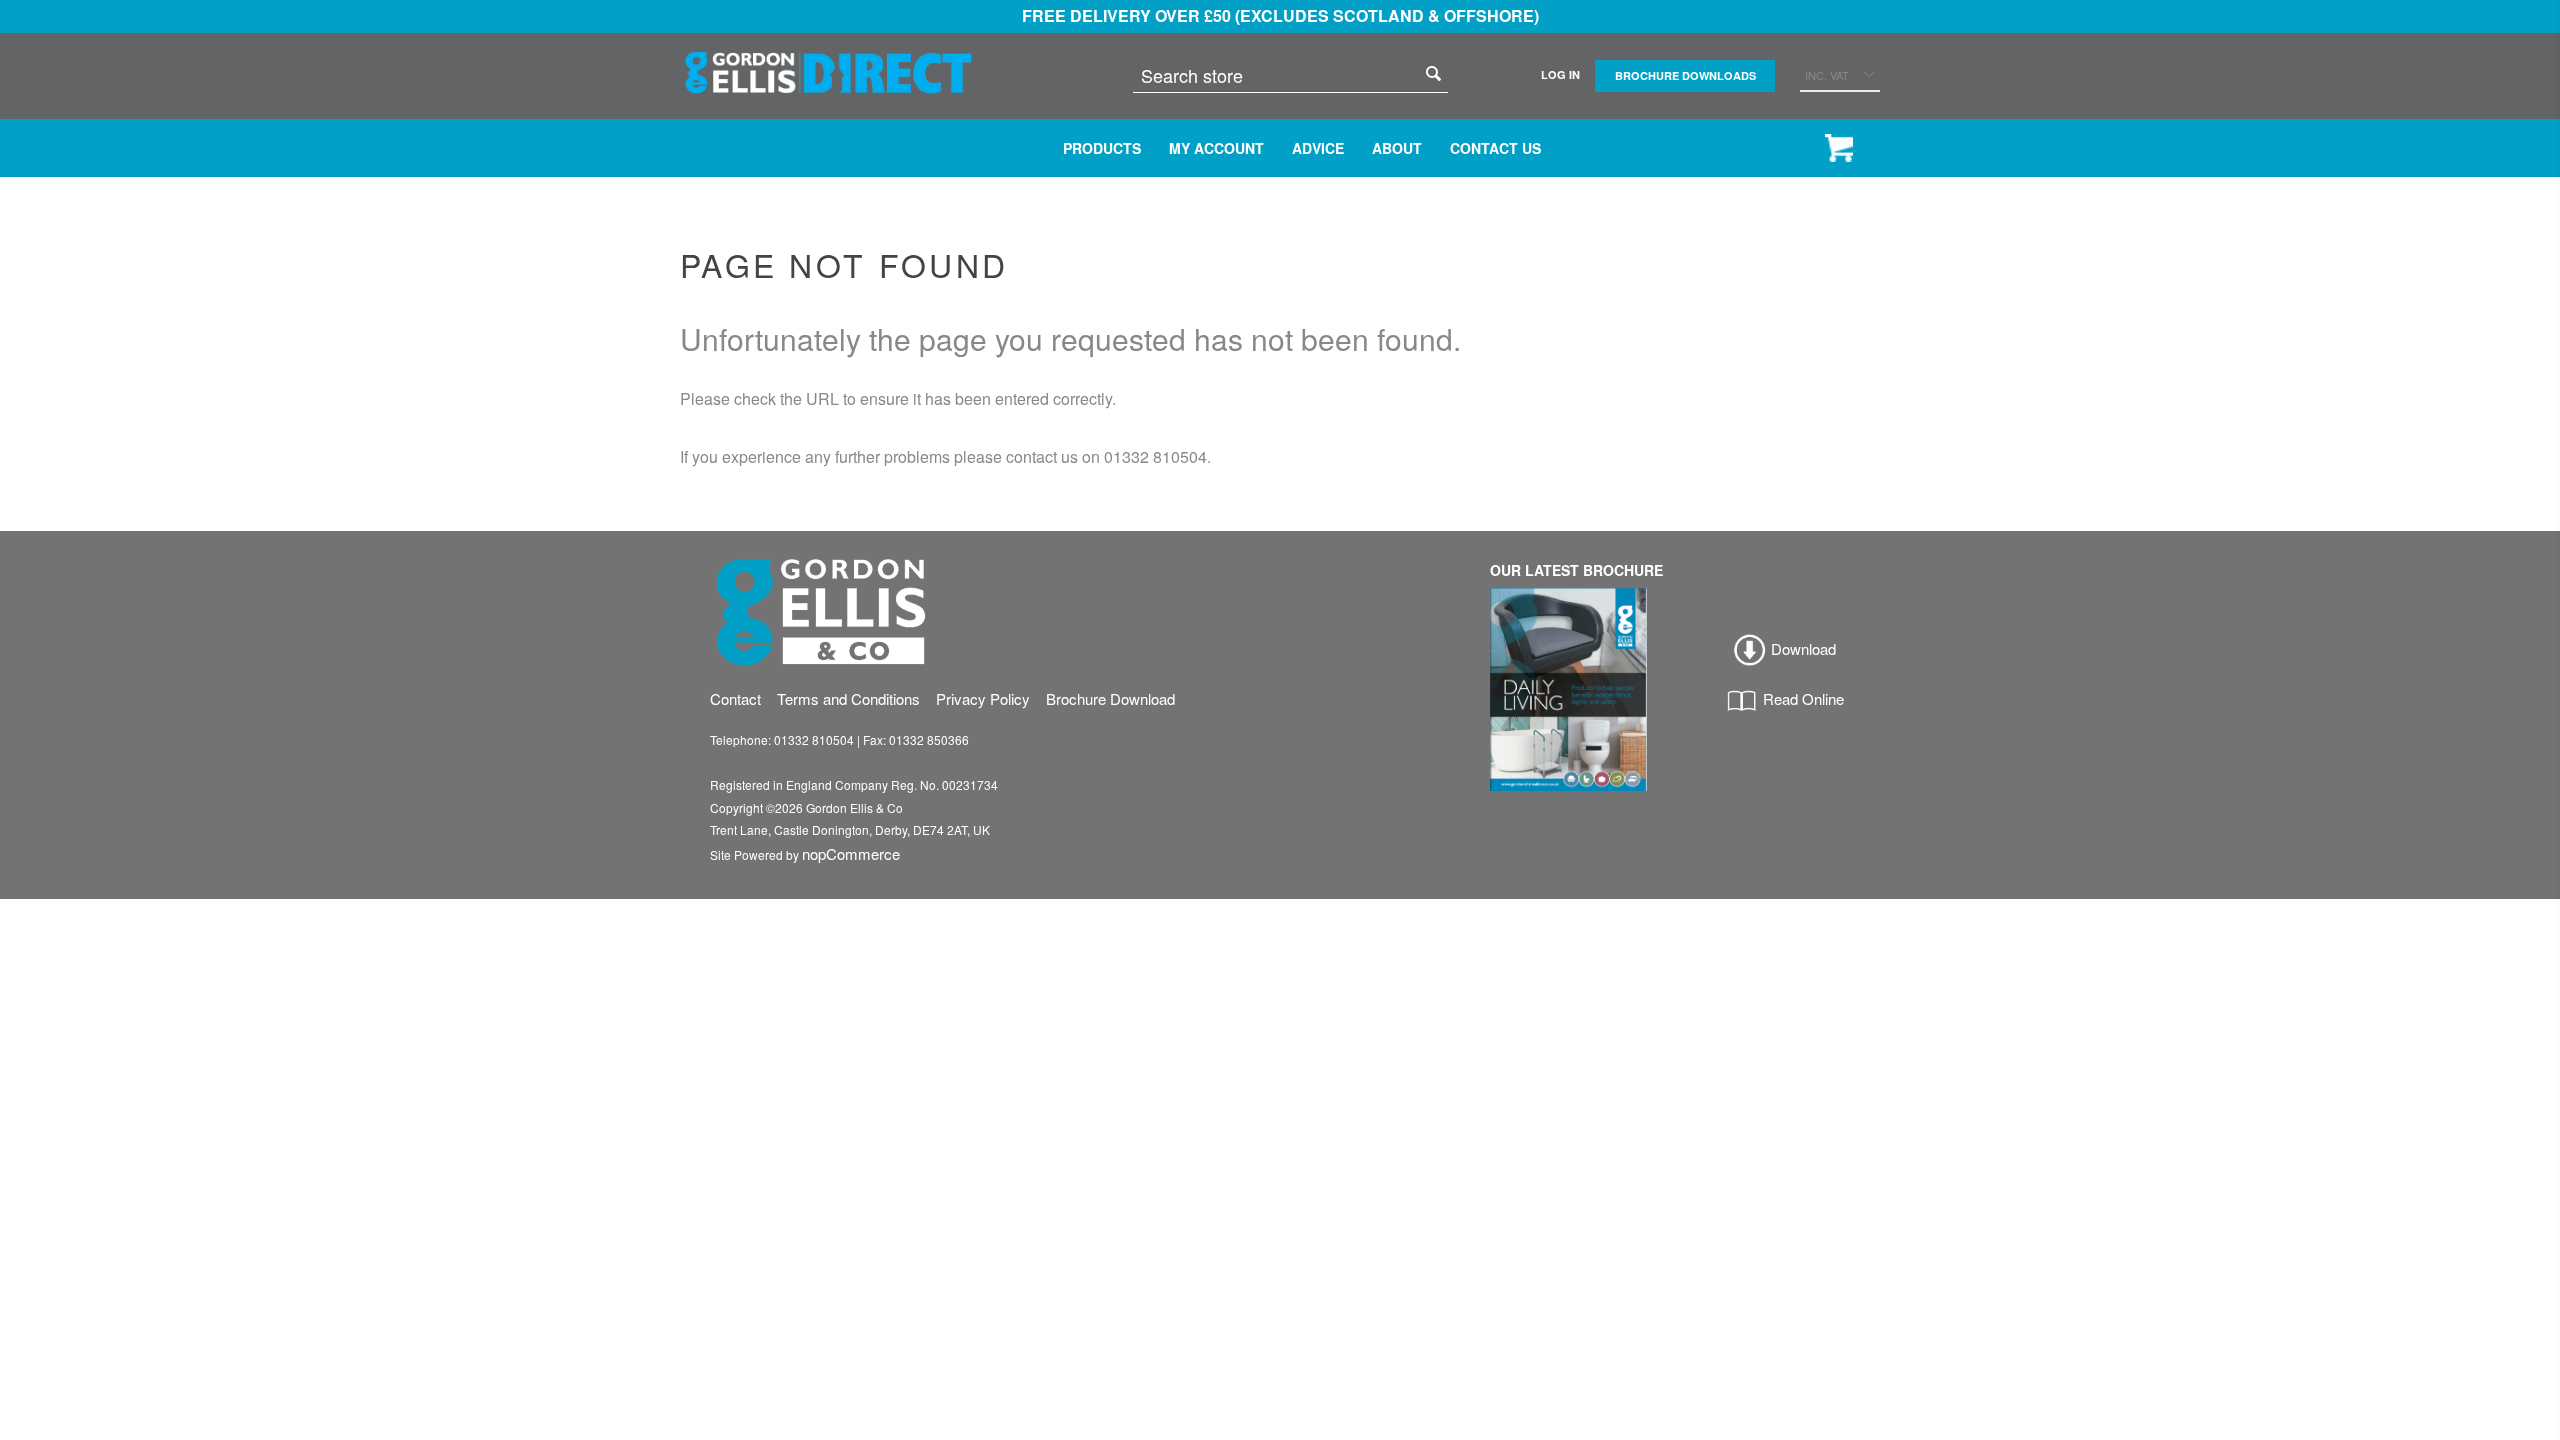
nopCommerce (851, 853)
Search (1433, 73)
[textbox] (1275, 75)
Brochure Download (1110, 698)
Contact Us (1495, 148)
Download (1801, 648)
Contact (735, 698)
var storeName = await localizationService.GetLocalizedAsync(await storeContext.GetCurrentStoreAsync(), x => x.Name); (828, 70)
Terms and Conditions (848, 698)
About (1397, 148)
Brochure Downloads (1685, 75)
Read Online (1801, 698)
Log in (1560, 74)
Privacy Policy (983, 698)
